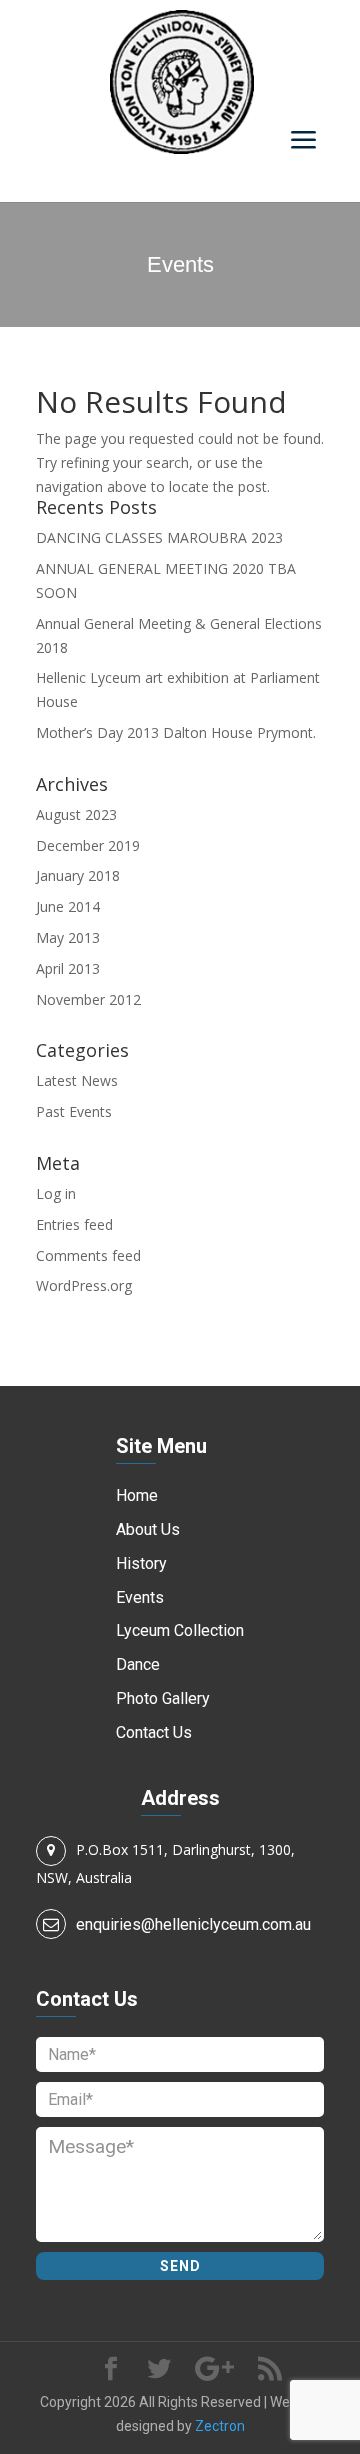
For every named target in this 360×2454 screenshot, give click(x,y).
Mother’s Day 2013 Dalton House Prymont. (176, 732)
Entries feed (74, 1224)
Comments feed (88, 1255)
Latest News (77, 1080)
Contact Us (154, 1732)
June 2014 (68, 906)
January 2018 (78, 875)
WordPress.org (84, 1285)
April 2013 (68, 968)
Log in (56, 1193)
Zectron (220, 2426)
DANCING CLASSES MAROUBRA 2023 (159, 537)
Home (137, 1495)
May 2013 (68, 937)
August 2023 (76, 814)
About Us (148, 1529)
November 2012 (88, 999)
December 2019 (88, 845)
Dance (138, 1664)
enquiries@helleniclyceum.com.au (193, 1924)
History (141, 1563)
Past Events (74, 1111)
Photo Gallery (163, 1698)
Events (140, 1597)
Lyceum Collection (180, 1630)
